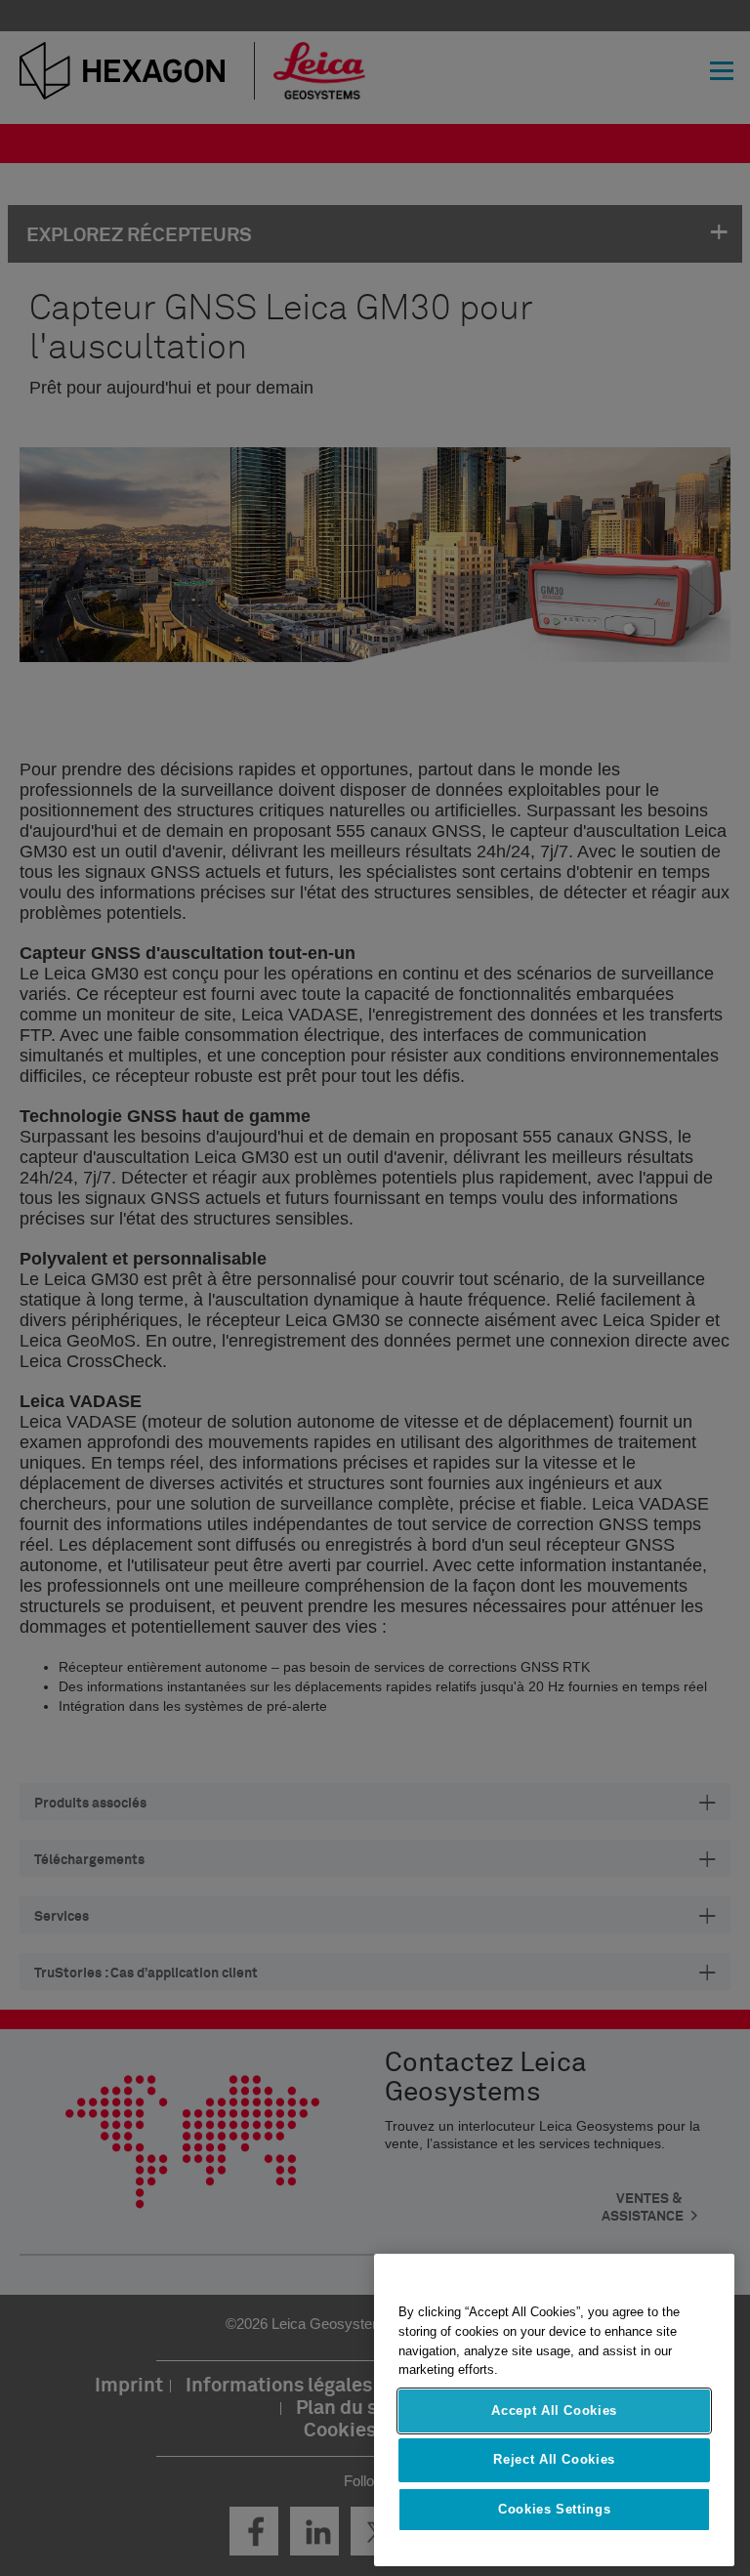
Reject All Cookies (554, 2459)
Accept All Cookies (554, 2410)
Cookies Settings (555, 2509)
